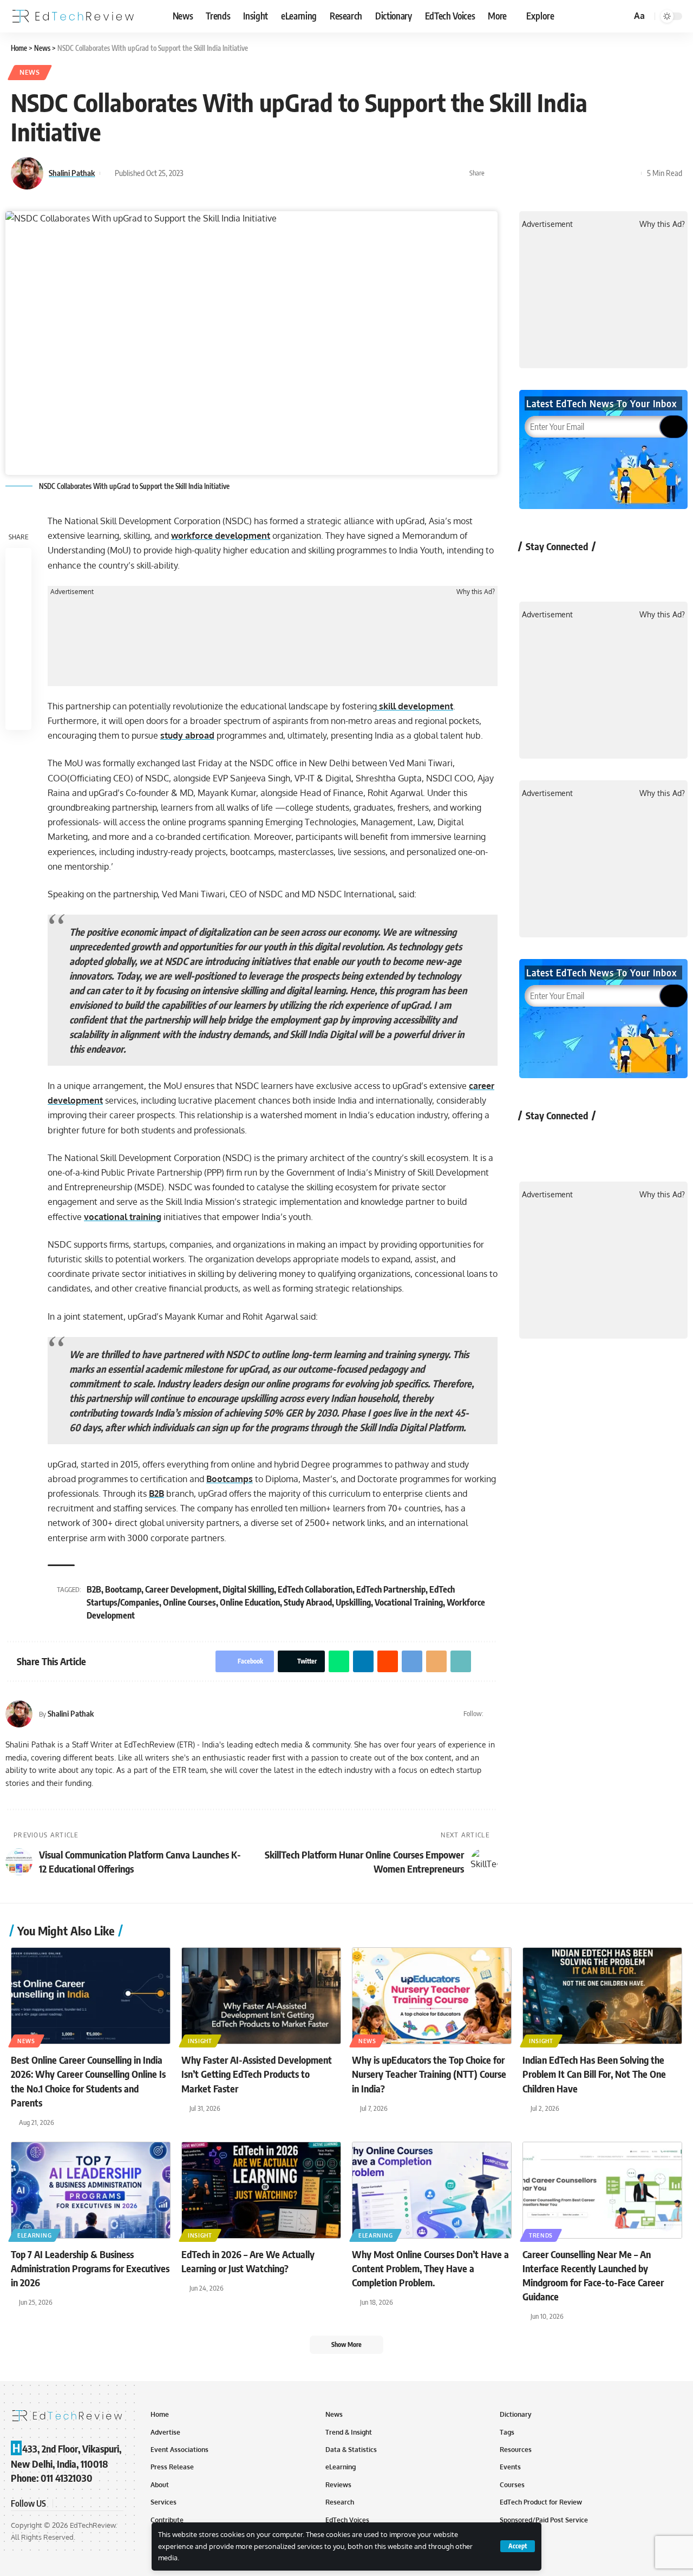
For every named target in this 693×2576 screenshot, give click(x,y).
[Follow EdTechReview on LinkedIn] (648, 571)
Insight (200, 2041)
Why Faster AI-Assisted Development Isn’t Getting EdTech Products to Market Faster (257, 2074)
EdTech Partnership (391, 1589)
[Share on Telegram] (580, 173)
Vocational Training (409, 1602)
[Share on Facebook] (496, 173)
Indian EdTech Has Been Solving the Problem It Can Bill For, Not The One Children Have (594, 2074)
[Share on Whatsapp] (529, 173)
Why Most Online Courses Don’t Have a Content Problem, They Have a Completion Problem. (430, 2268)
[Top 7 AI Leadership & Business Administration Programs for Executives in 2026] (91, 2190)
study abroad (187, 735)
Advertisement (72, 592)
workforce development (221, 536)
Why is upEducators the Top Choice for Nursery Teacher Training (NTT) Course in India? (429, 2074)
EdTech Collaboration (315, 1589)
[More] (630, 173)
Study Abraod (308, 1602)
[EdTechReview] (73, 16)
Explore (540, 16)
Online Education (250, 1602)
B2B (156, 1494)
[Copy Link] (613, 173)
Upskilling (353, 1602)
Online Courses (189, 1602)
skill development (415, 706)
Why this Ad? (476, 592)
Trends (541, 2235)
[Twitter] (493, 1714)
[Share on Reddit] (563, 173)
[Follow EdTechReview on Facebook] (534, 571)
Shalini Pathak (72, 173)
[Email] (597, 173)
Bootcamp (123, 1589)
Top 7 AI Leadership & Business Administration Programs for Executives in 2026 (90, 2268)
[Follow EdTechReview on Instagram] (620, 571)
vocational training (123, 1217)
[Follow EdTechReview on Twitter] (562, 571)
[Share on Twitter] (513, 173)
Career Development (182, 1589)
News (30, 72)
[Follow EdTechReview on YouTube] (591, 571)
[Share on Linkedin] (546, 173)
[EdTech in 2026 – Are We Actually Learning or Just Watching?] (261, 2190)
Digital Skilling (248, 1589)
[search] (622, 16)
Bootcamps (230, 1479)
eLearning (34, 2235)
